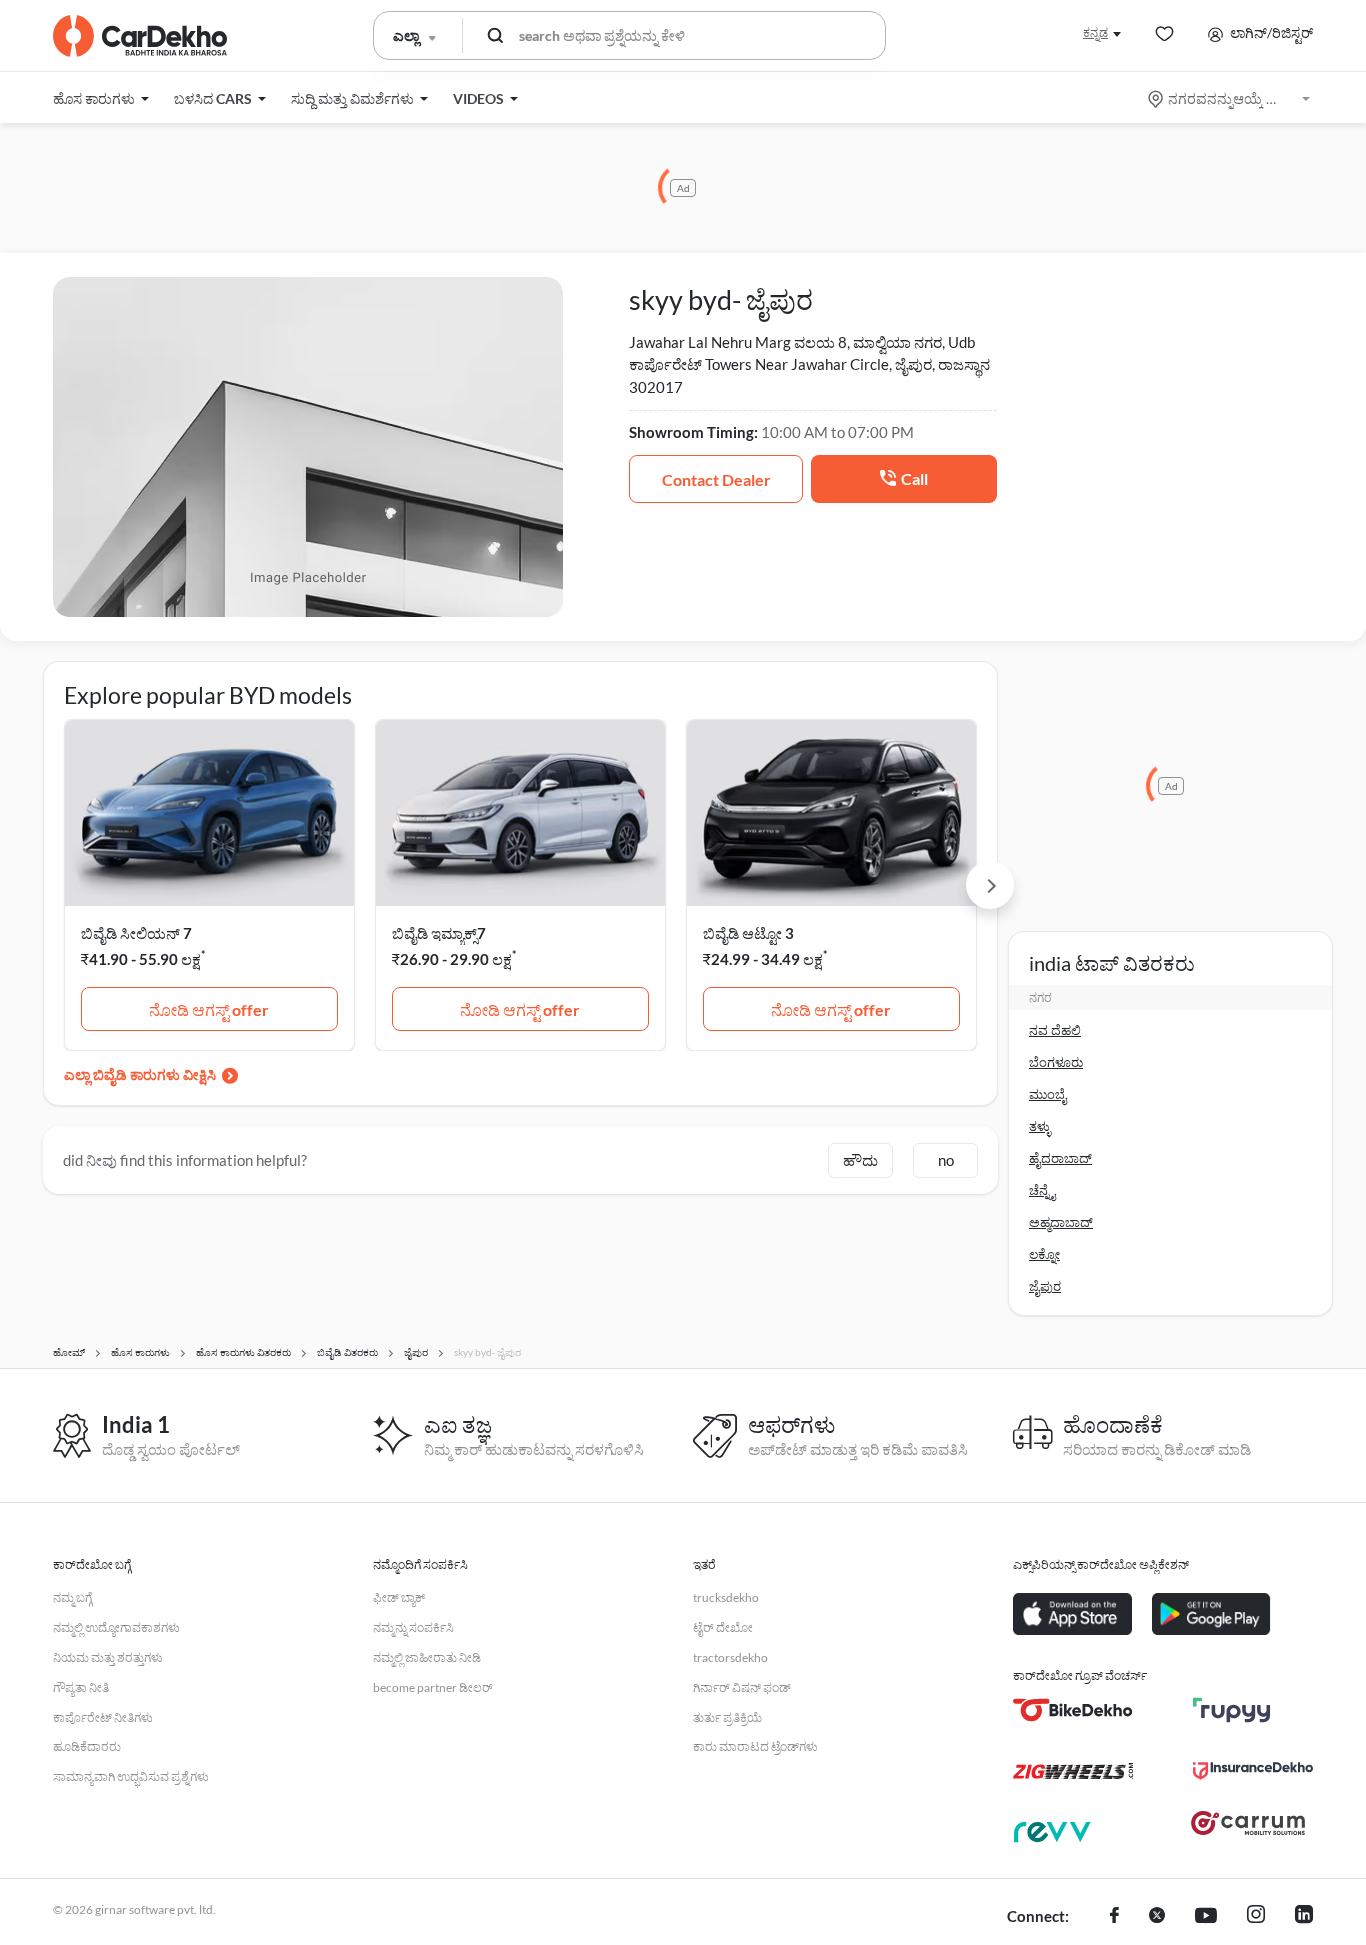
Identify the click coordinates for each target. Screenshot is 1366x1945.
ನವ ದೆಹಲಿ (1055, 1030)
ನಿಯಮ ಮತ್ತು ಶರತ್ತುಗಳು (108, 1657)
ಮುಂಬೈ (1047, 1094)
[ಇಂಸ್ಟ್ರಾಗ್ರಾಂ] (1256, 1917)
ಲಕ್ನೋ (1044, 1254)
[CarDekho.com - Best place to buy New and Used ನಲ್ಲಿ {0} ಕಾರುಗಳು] (140, 36)
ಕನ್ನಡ (1095, 32)
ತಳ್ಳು (1040, 1126)
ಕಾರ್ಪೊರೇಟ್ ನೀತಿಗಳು (103, 1717)
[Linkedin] (1304, 1917)
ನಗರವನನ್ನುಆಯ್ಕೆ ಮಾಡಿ (1230, 98)
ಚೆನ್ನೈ (1042, 1190)
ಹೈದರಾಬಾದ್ (1060, 1158)
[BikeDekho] (1073, 1710)
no (946, 1160)
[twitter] (1157, 1917)
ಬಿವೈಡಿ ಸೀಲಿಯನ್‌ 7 (136, 933)
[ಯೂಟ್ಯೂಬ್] (1206, 1917)
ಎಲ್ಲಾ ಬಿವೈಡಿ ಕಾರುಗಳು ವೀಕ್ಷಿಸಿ (140, 1074)
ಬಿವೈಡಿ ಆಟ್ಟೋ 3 (748, 933)
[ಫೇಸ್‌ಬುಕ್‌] (1114, 1917)
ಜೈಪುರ (1045, 1286)
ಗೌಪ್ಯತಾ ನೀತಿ (81, 1687)
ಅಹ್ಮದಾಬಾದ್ (1061, 1222)
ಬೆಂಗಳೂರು (1056, 1062)
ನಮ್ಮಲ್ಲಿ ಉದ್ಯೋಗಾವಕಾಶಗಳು (116, 1627)
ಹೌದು (860, 1160)
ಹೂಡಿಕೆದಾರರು (87, 1746)
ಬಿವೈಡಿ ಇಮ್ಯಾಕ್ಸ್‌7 (439, 933)
